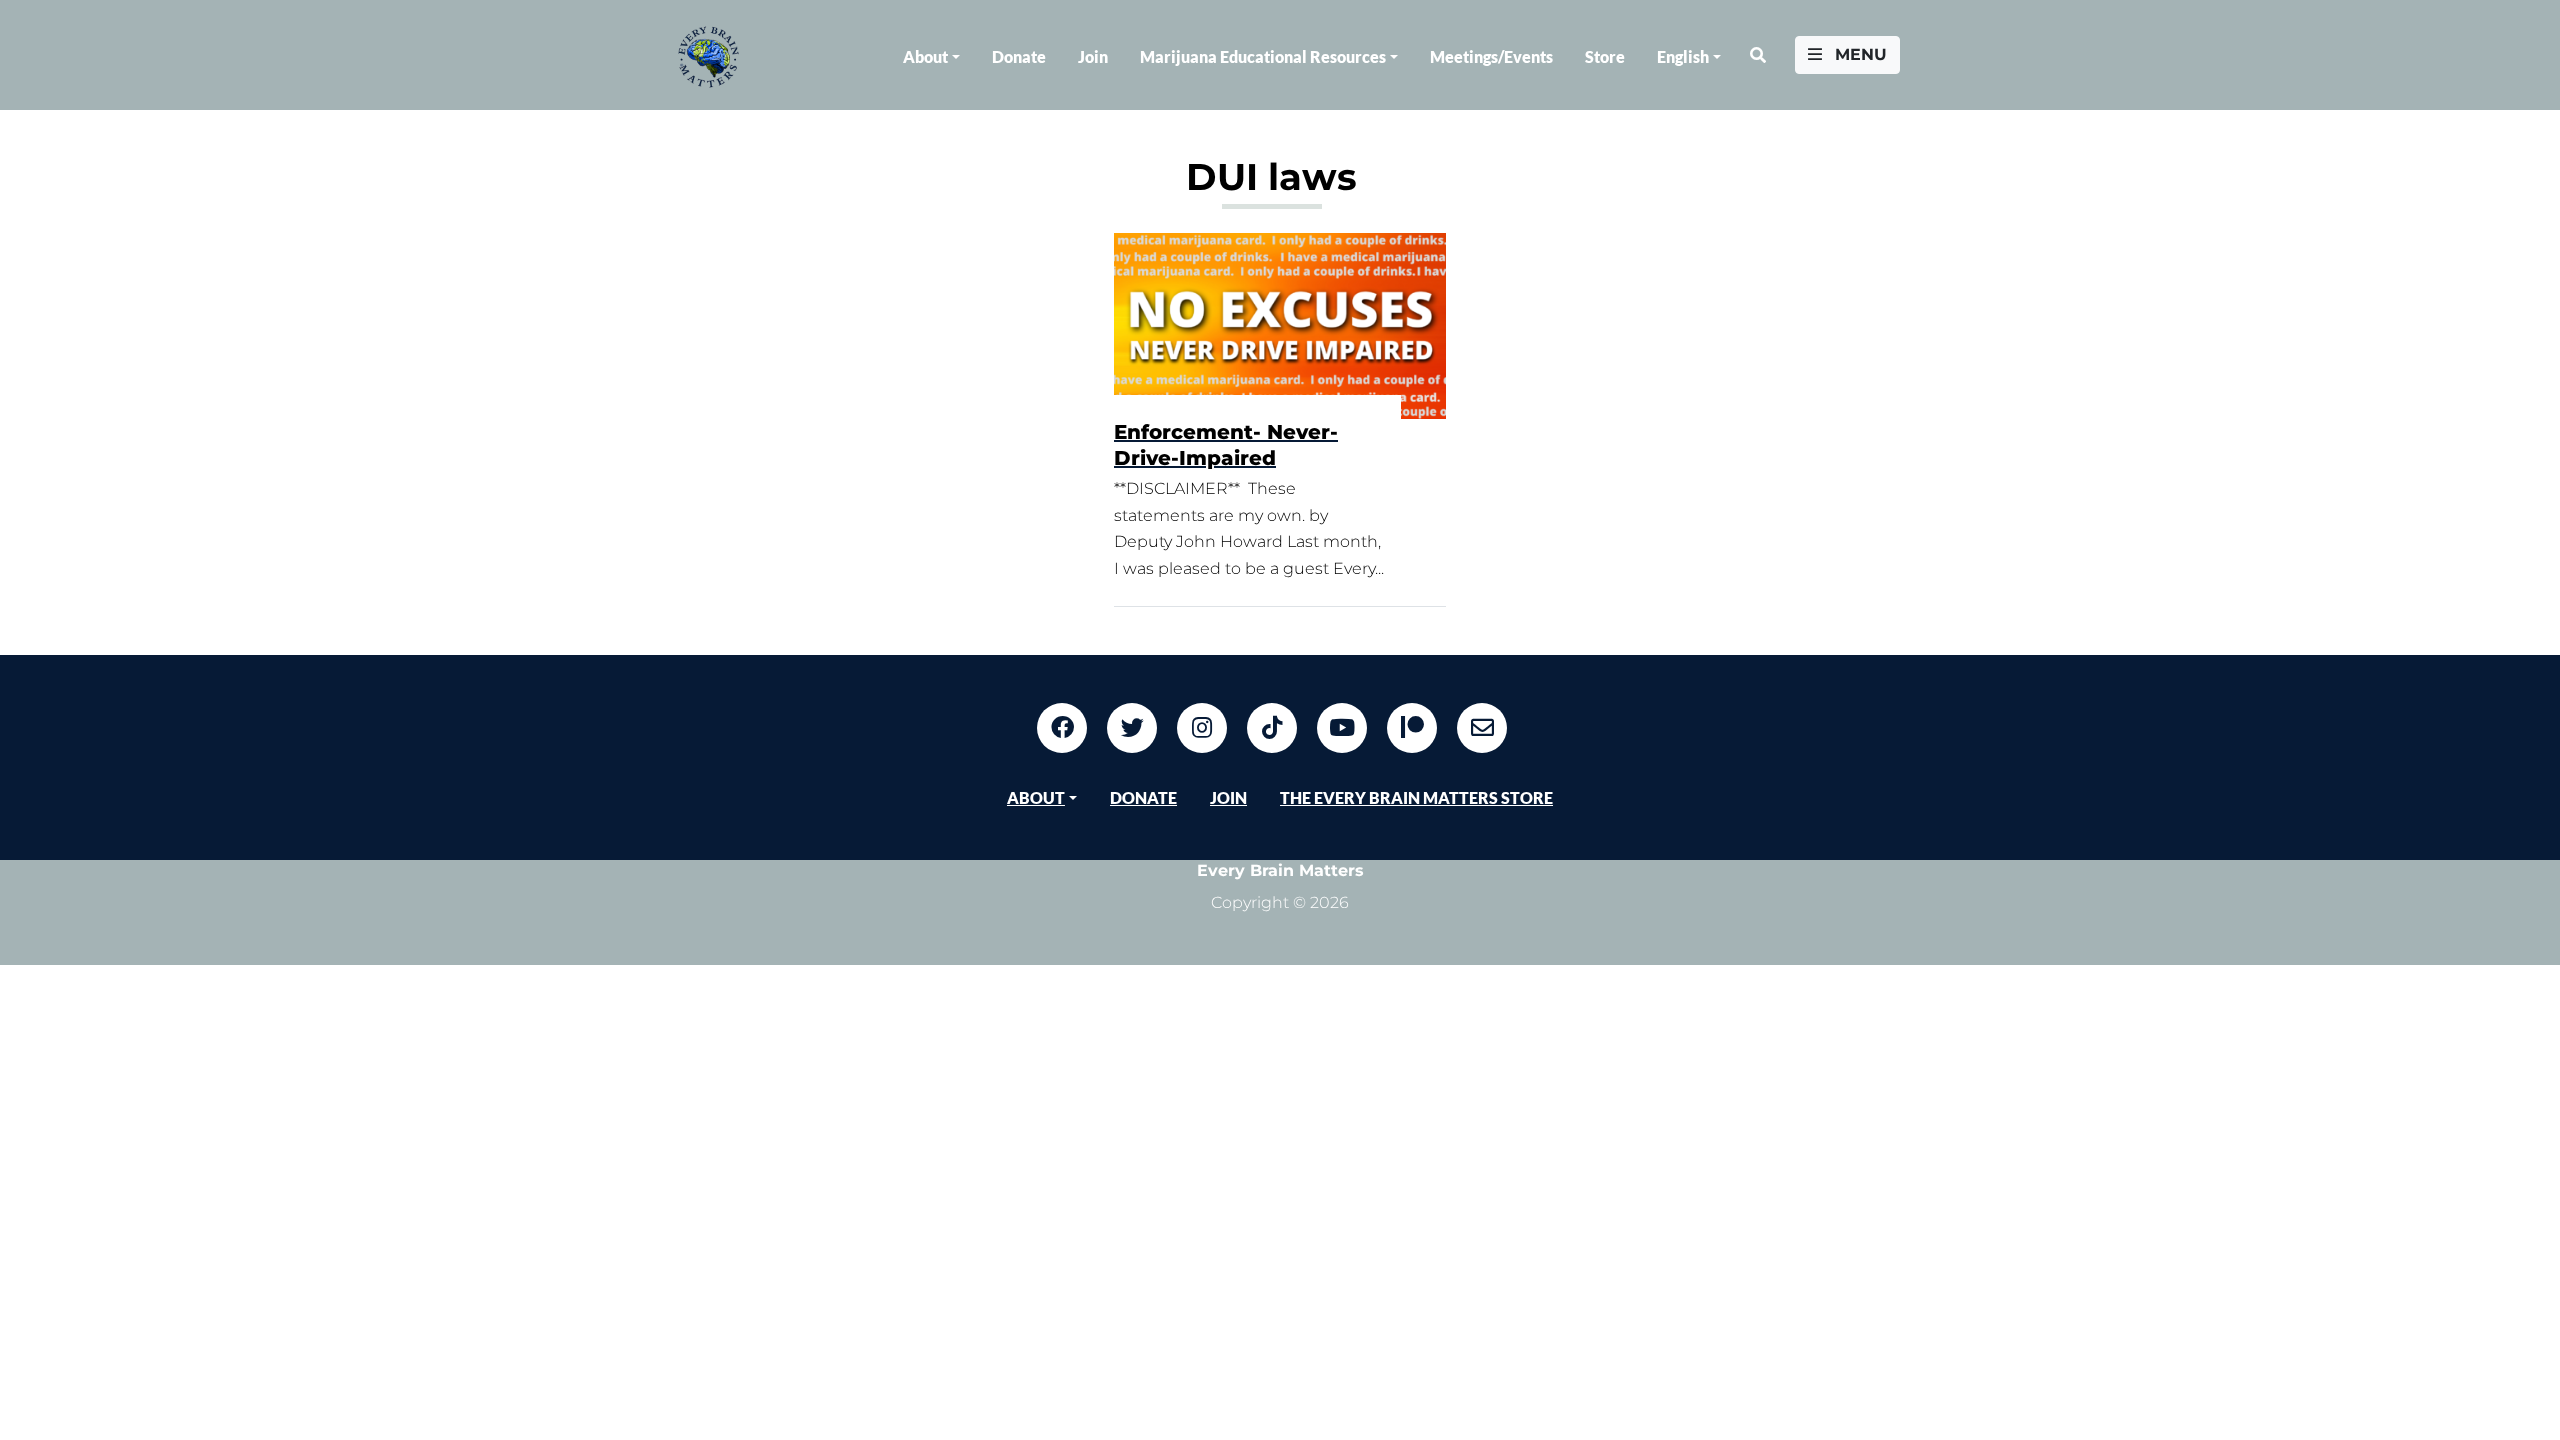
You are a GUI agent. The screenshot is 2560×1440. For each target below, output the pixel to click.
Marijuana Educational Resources (1263, 56)
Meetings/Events (1491, 56)
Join (1093, 56)
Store (1605, 56)
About (925, 56)
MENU (1858, 54)
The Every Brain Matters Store (1416, 797)
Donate (1019, 56)
